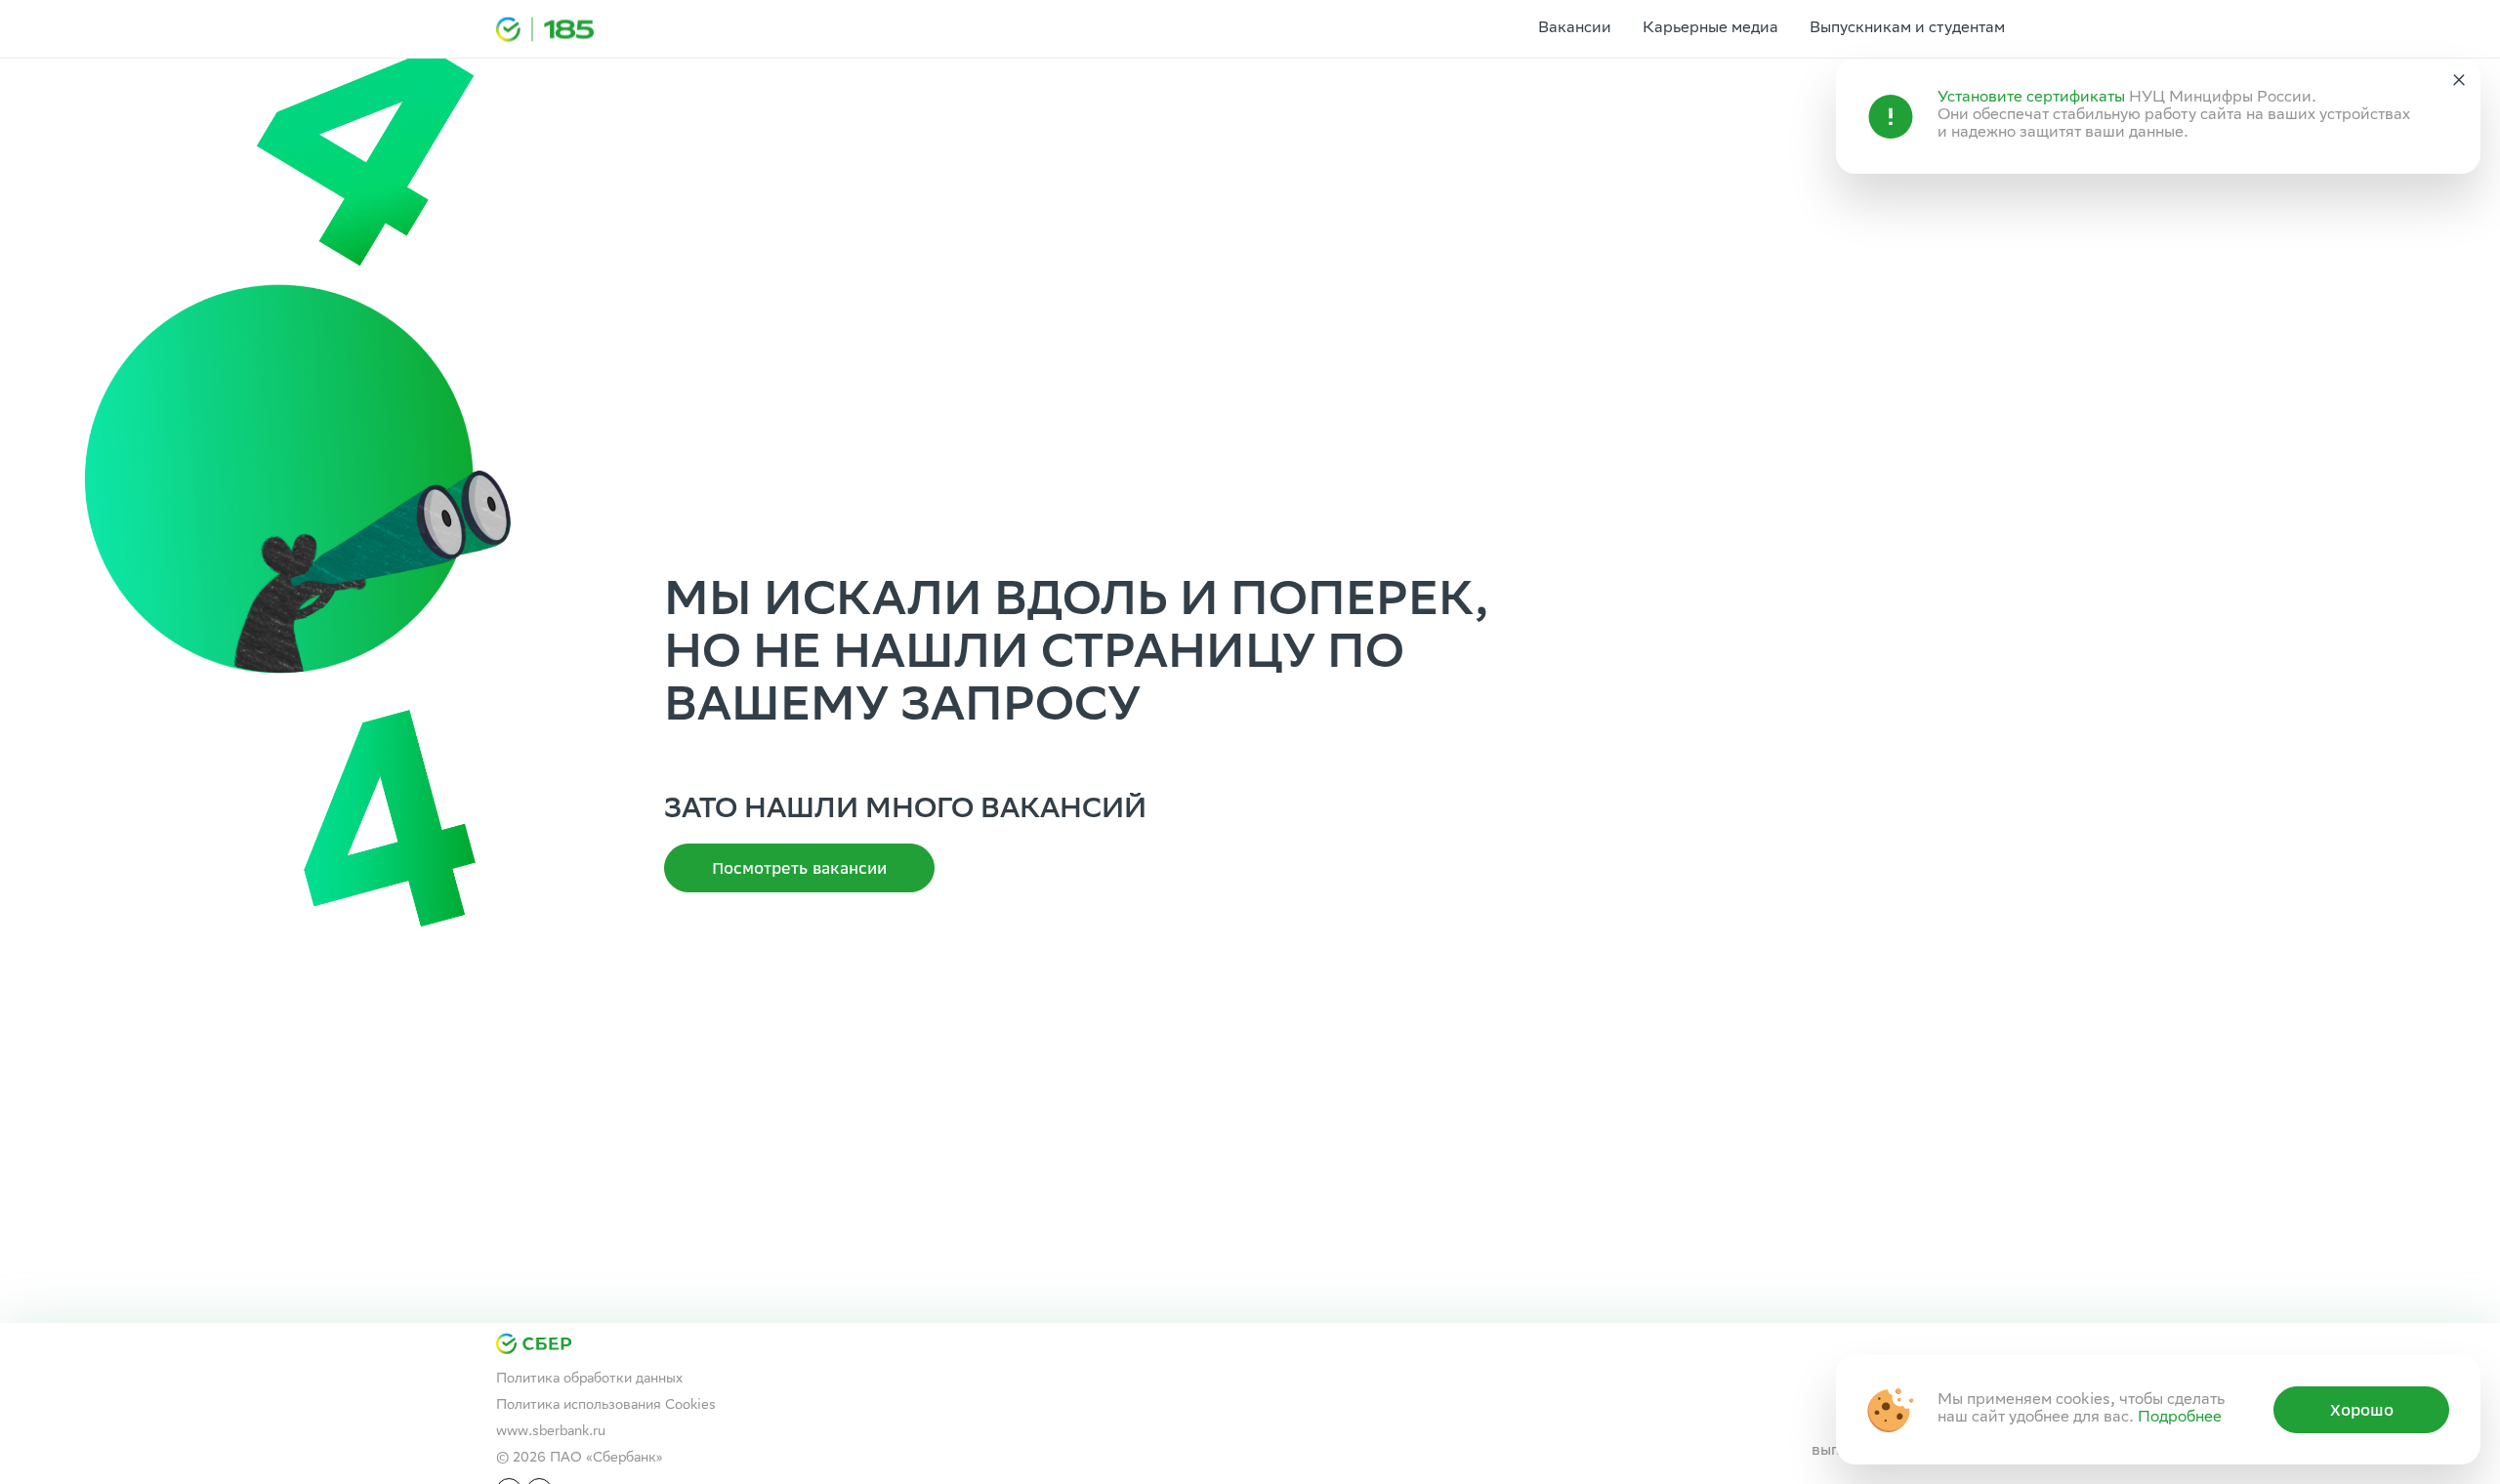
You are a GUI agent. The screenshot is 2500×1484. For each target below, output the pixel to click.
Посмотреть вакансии (799, 868)
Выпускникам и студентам (1907, 29)
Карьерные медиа (1710, 29)
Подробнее (2180, 1418)
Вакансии (1575, 29)
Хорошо (2362, 1410)
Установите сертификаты (2031, 98)
